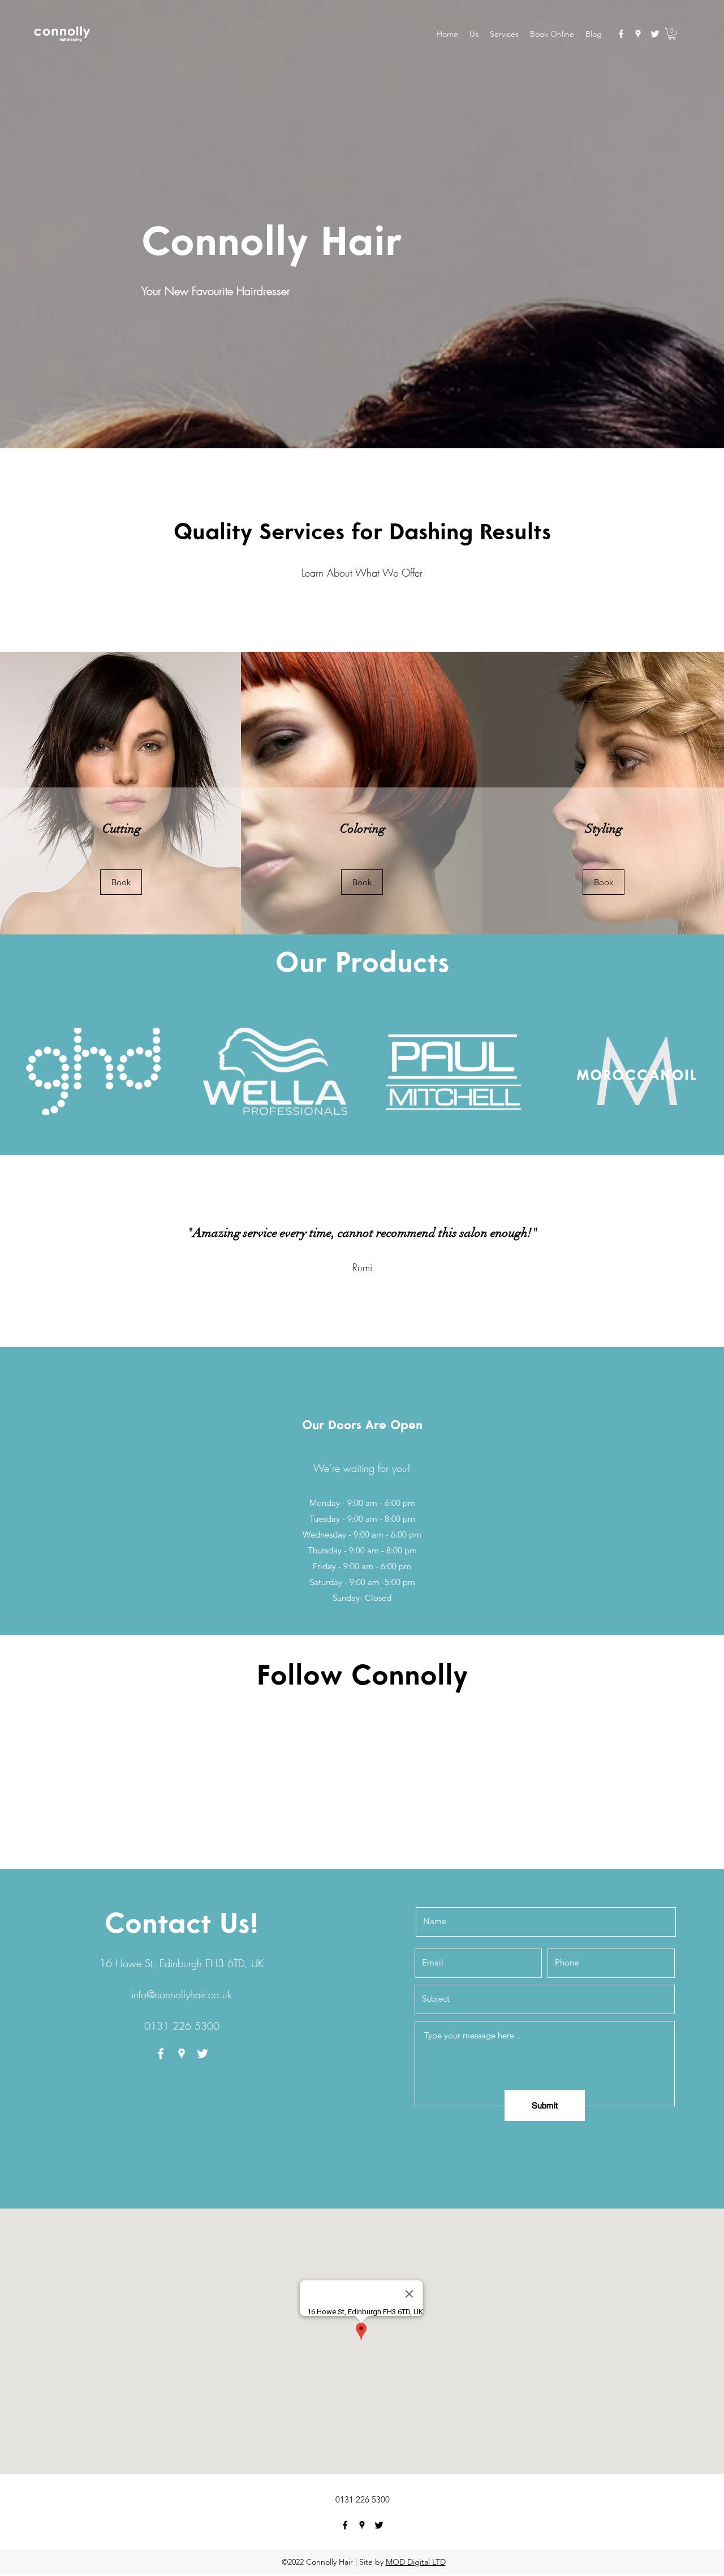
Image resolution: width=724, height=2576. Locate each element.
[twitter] (655, 34)
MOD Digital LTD (416, 2562)
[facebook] (621, 34)
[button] (672, 34)
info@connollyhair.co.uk (182, 1994)
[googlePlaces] (638, 34)
